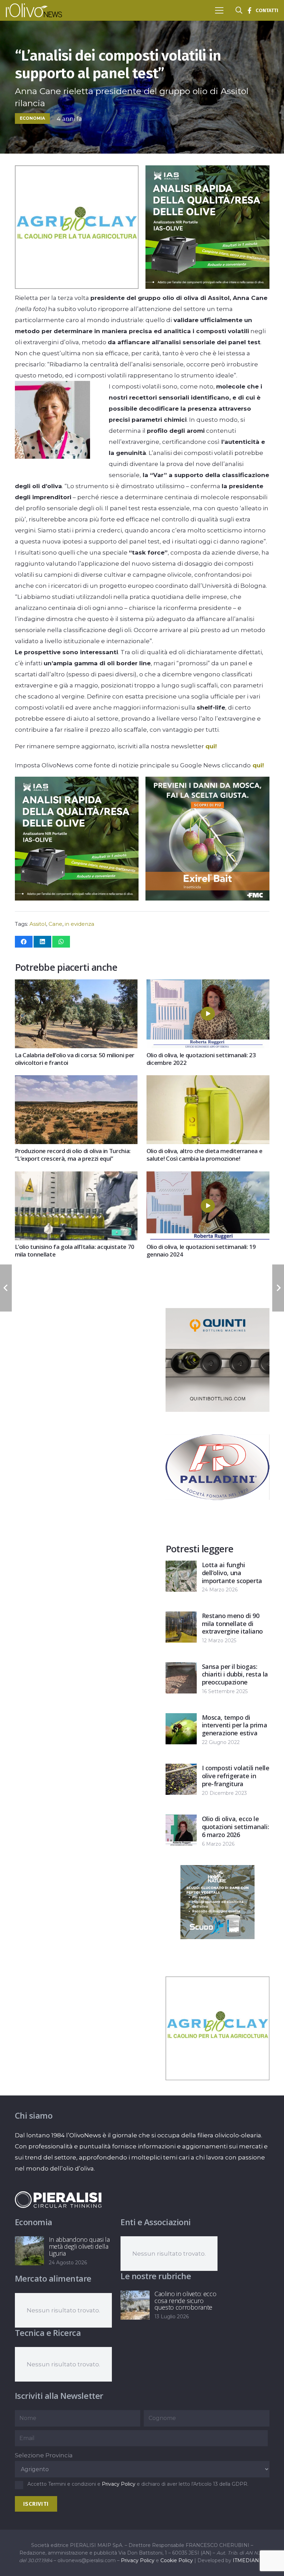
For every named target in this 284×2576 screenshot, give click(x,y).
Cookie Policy (177, 2560)
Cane (55, 924)
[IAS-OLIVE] (207, 287)
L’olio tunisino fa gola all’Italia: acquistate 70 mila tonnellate (75, 1250)
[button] (219, 10)
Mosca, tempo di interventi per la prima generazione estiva (235, 1725)
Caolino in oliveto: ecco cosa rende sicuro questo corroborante (185, 2301)
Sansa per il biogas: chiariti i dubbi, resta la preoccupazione (235, 1674)
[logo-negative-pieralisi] (58, 2200)
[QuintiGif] (218, 1410)
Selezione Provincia (44, 2455)
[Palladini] (218, 1517)
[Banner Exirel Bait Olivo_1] (207, 898)
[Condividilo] (24, 942)
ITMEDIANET (249, 2560)
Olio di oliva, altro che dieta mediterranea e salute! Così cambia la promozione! (205, 1155)
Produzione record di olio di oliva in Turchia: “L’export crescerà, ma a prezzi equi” (73, 1155)
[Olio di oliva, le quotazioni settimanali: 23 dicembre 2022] (208, 985)
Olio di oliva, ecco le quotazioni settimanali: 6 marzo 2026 (236, 1827)
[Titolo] (249, 10)
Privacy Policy (119, 2484)
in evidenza (79, 924)
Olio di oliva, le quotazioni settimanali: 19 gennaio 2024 (201, 1250)
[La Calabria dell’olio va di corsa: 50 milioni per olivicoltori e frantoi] (76, 985)
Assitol (38, 924)
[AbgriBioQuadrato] (77, 287)
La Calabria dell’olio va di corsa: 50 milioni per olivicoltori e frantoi (75, 1059)
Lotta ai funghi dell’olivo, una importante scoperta (232, 1573)
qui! (211, 746)
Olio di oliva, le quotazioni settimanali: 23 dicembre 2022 (201, 1059)
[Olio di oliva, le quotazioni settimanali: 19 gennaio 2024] (208, 1177)
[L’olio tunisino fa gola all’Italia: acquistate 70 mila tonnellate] (76, 1177)
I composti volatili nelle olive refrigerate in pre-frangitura (236, 1776)
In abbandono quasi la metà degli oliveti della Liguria (79, 2246)
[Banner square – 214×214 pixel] (218, 1937)
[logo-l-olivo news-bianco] (34, 10)
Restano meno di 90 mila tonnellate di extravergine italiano (232, 1624)
